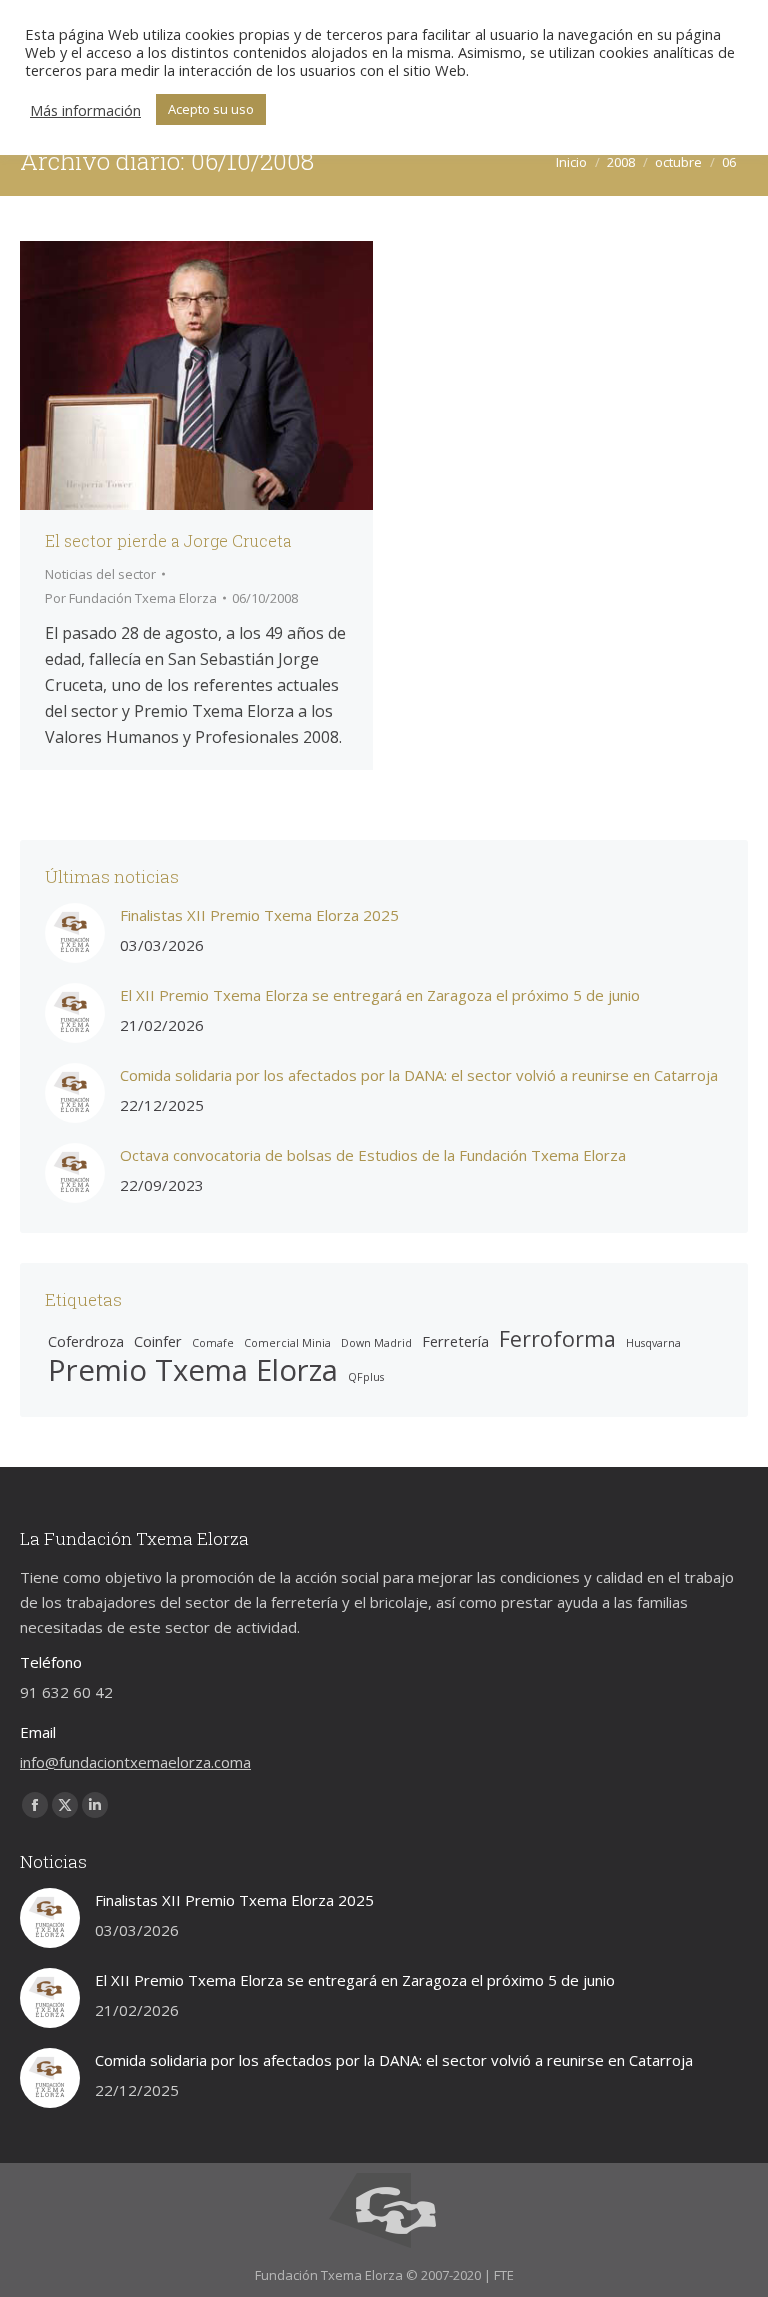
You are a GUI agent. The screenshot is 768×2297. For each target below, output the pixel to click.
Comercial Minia (287, 1343)
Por (131, 598)
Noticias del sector (100, 574)
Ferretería (455, 1341)
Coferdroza (86, 1341)
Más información (85, 110)
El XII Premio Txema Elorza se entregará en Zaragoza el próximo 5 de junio (380, 995)
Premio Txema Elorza (193, 1370)
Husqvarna (653, 1343)
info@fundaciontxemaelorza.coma (135, 1762)
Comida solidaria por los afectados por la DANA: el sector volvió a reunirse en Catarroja (419, 1075)
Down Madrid (376, 1343)
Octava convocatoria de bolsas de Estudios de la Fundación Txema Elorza (373, 1155)
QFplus (366, 1377)
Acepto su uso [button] (211, 109)
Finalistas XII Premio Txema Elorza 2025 (259, 915)
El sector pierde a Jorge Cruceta (168, 540)
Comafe (213, 1343)
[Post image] (75, 933)
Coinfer (158, 1341)
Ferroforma (557, 1338)
